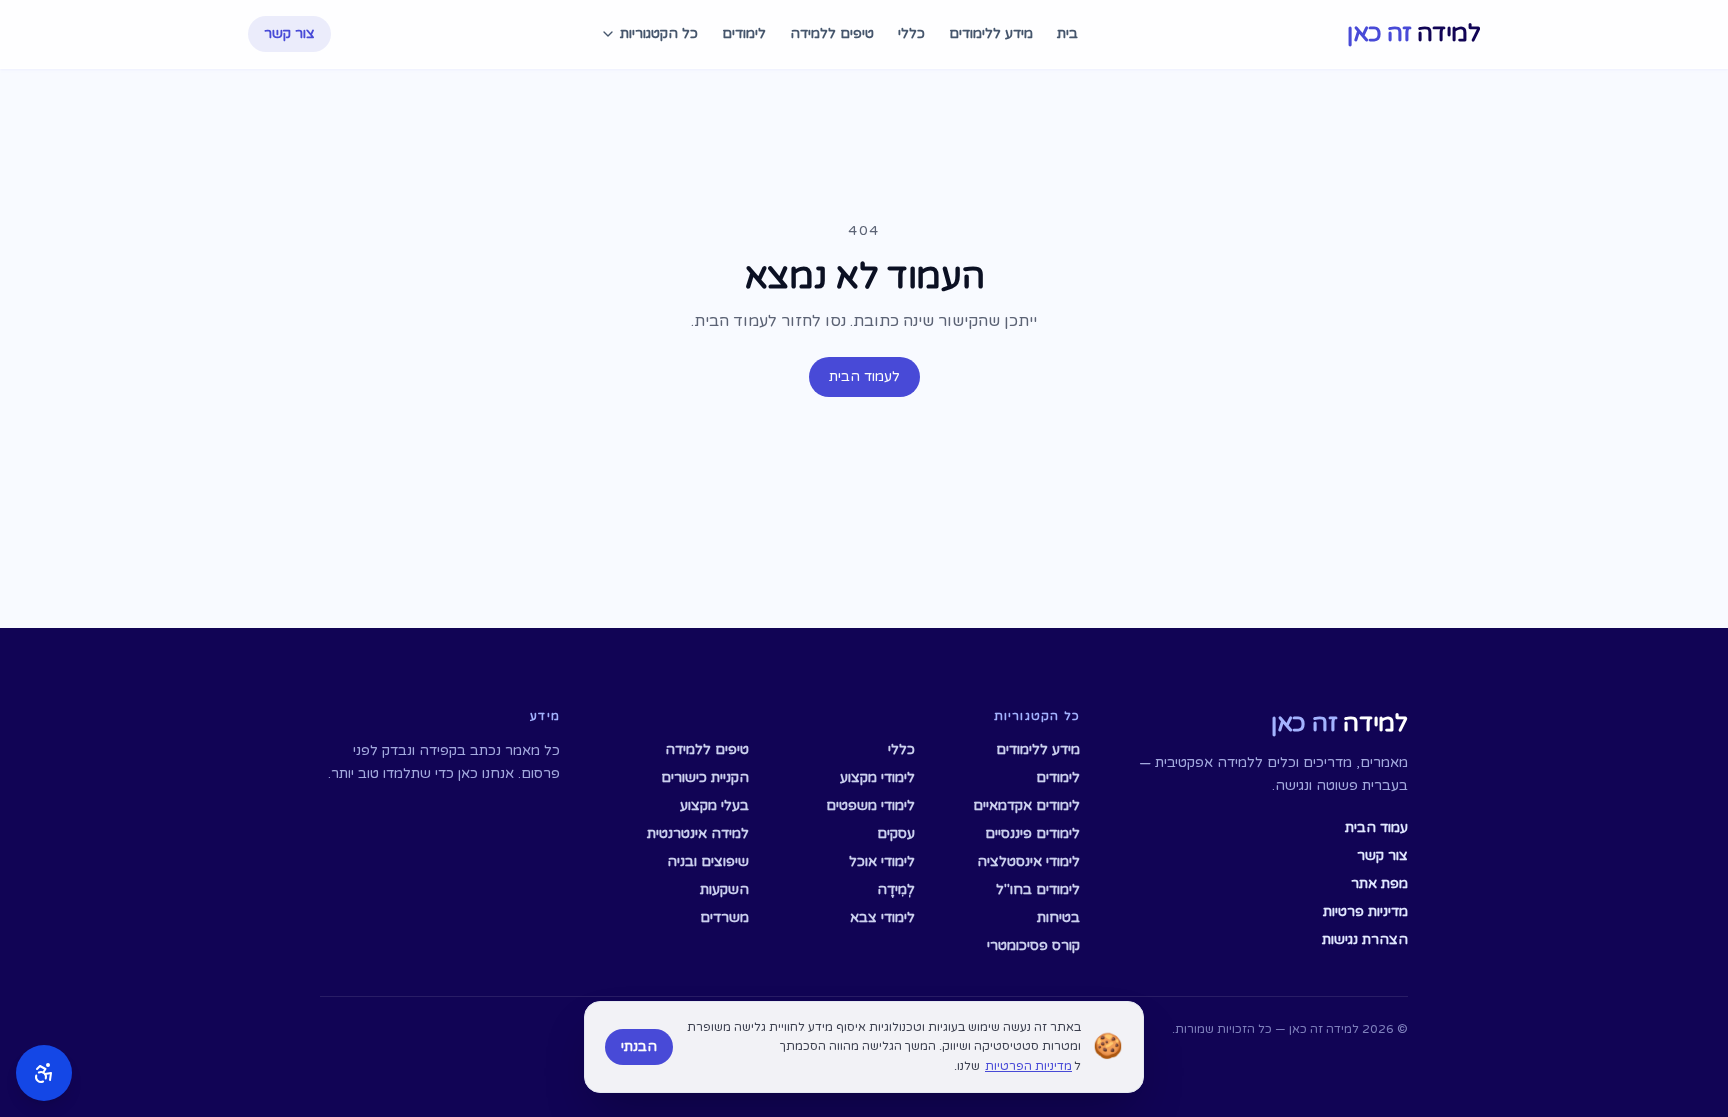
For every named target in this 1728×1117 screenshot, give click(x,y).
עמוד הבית (1376, 827)
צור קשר (289, 33)
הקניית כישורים (705, 777)
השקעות (724, 889)
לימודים (744, 33)
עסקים (895, 833)
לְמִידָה (895, 889)
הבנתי (639, 1046)
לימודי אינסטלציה (1028, 861)
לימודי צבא (882, 917)
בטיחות (1058, 917)
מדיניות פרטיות (1365, 911)
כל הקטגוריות (659, 33)
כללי (911, 33)
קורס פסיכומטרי (1033, 945)
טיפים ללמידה (832, 33)
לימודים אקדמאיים (1026, 805)
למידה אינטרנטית (698, 833)
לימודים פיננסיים (1032, 833)
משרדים (724, 917)
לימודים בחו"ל (1038, 889)
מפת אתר (1379, 883)
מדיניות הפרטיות (1028, 1066)
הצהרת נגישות (1365, 939)
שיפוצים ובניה (708, 861)
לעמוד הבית (864, 376)
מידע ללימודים (991, 33)
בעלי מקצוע (714, 805)
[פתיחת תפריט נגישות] (44, 1073)
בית (1067, 33)
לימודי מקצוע (877, 777)
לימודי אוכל (881, 861)
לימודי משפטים (870, 805)
